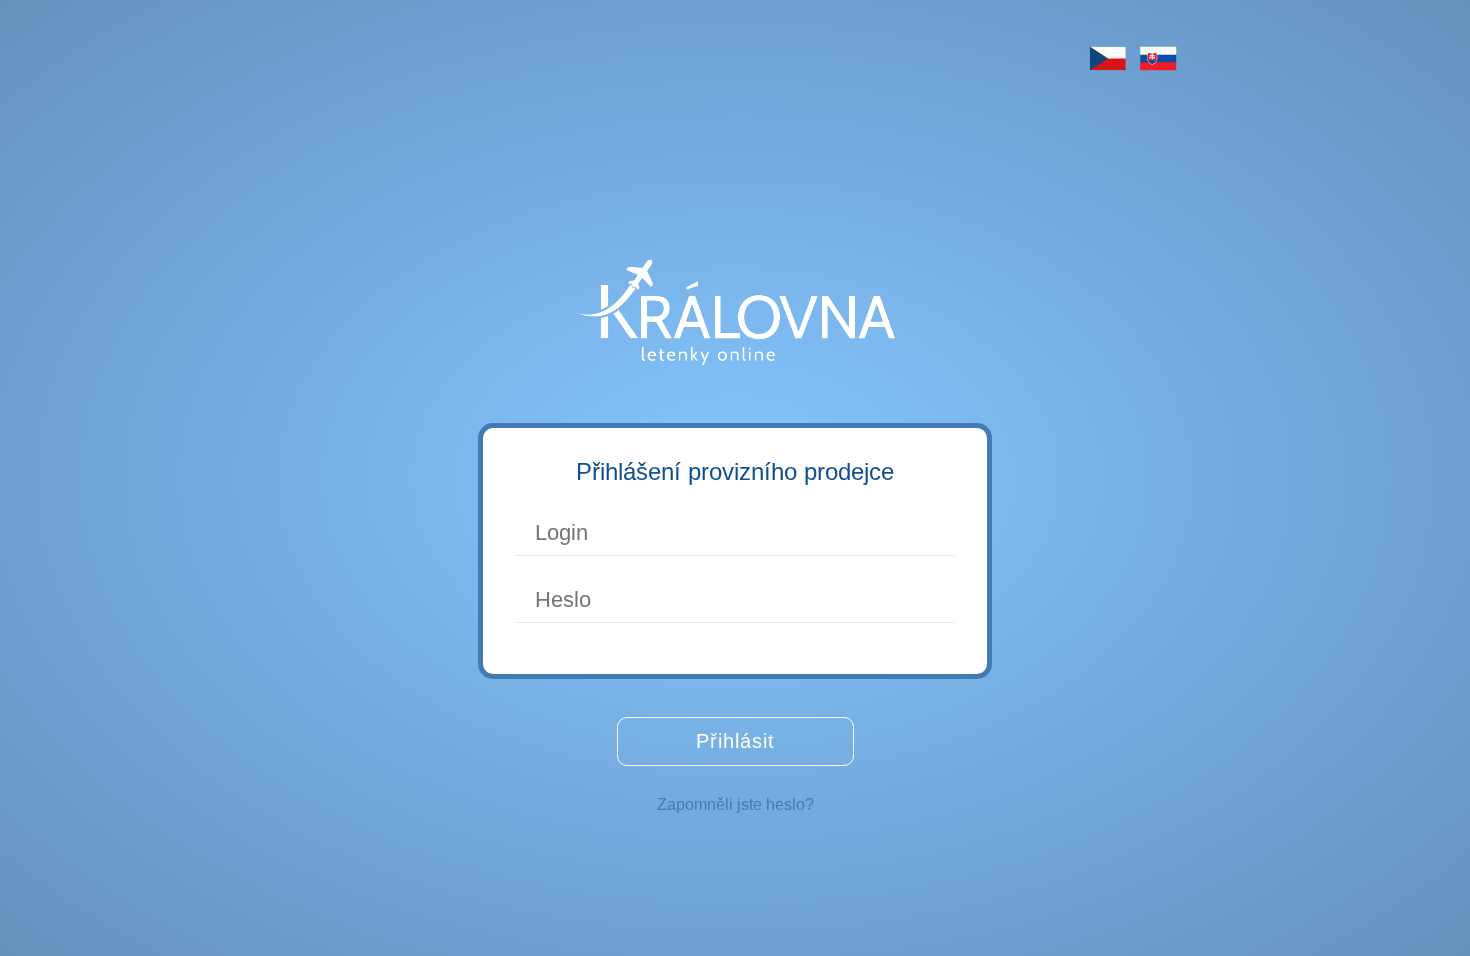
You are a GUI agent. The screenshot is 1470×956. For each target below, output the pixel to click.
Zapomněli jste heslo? (735, 804)
